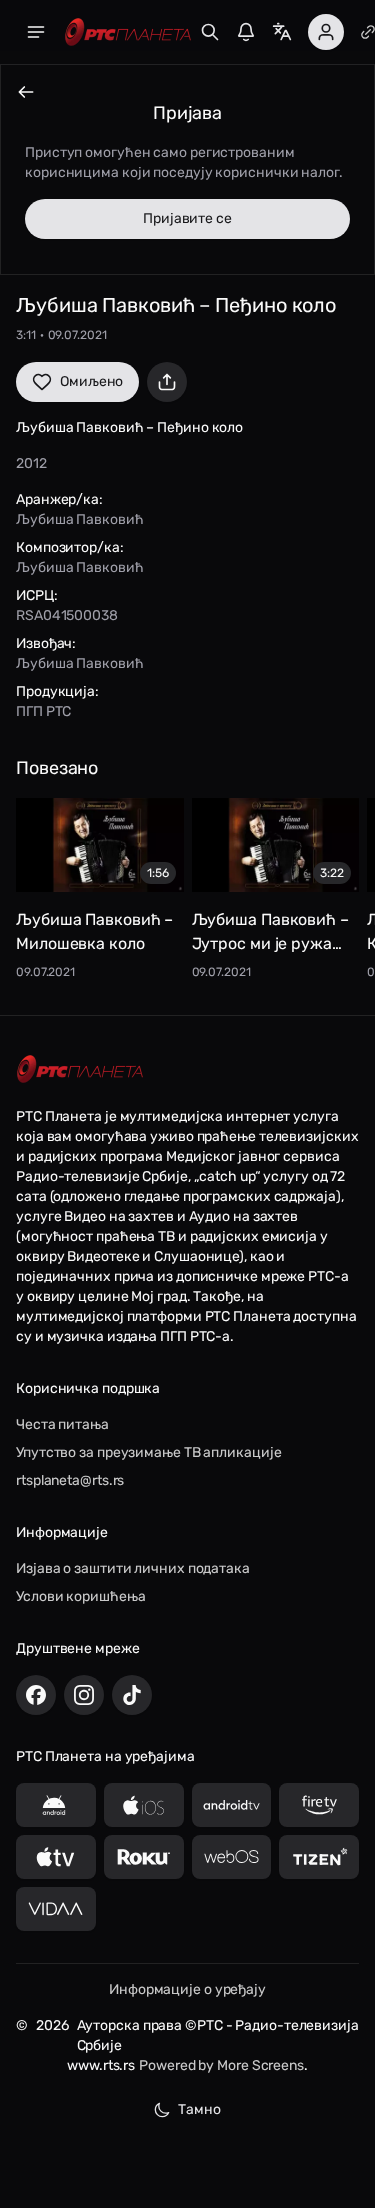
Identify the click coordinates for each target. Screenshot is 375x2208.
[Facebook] (36, 1695)
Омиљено (91, 381)
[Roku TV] (144, 1857)
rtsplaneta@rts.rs (70, 1480)
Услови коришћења (80, 1596)
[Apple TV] (56, 1857)
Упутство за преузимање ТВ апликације (148, 1452)
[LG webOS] (232, 1857)
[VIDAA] (56, 1909)
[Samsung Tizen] (319, 1857)
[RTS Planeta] (128, 32)
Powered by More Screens (221, 2065)
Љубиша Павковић (80, 519)
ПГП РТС (43, 711)
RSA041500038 (67, 615)
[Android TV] (232, 1805)
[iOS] (144, 1805)
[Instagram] (84, 1695)
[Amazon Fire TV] (319, 1805)
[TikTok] (132, 1695)
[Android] (56, 1805)
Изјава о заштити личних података (133, 1568)
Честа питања (62, 1424)
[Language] (282, 32)
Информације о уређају (187, 1989)
